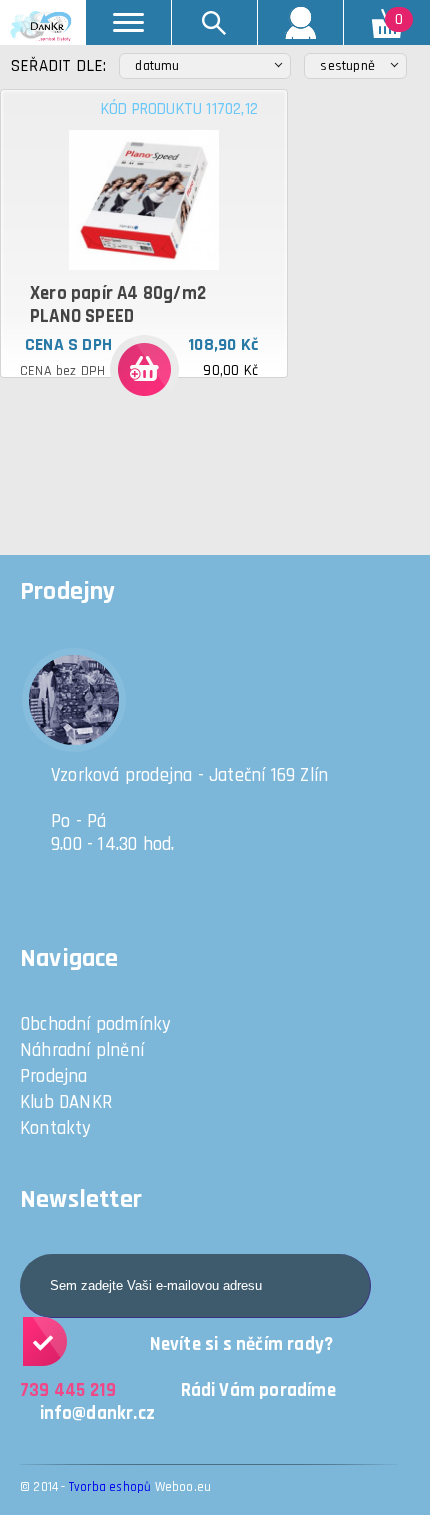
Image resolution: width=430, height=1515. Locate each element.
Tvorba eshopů (110, 1487)
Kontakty (56, 1128)
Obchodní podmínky (95, 1024)
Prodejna (54, 1076)
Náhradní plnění (82, 1050)
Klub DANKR (66, 1102)
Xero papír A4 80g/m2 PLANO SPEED (118, 305)
